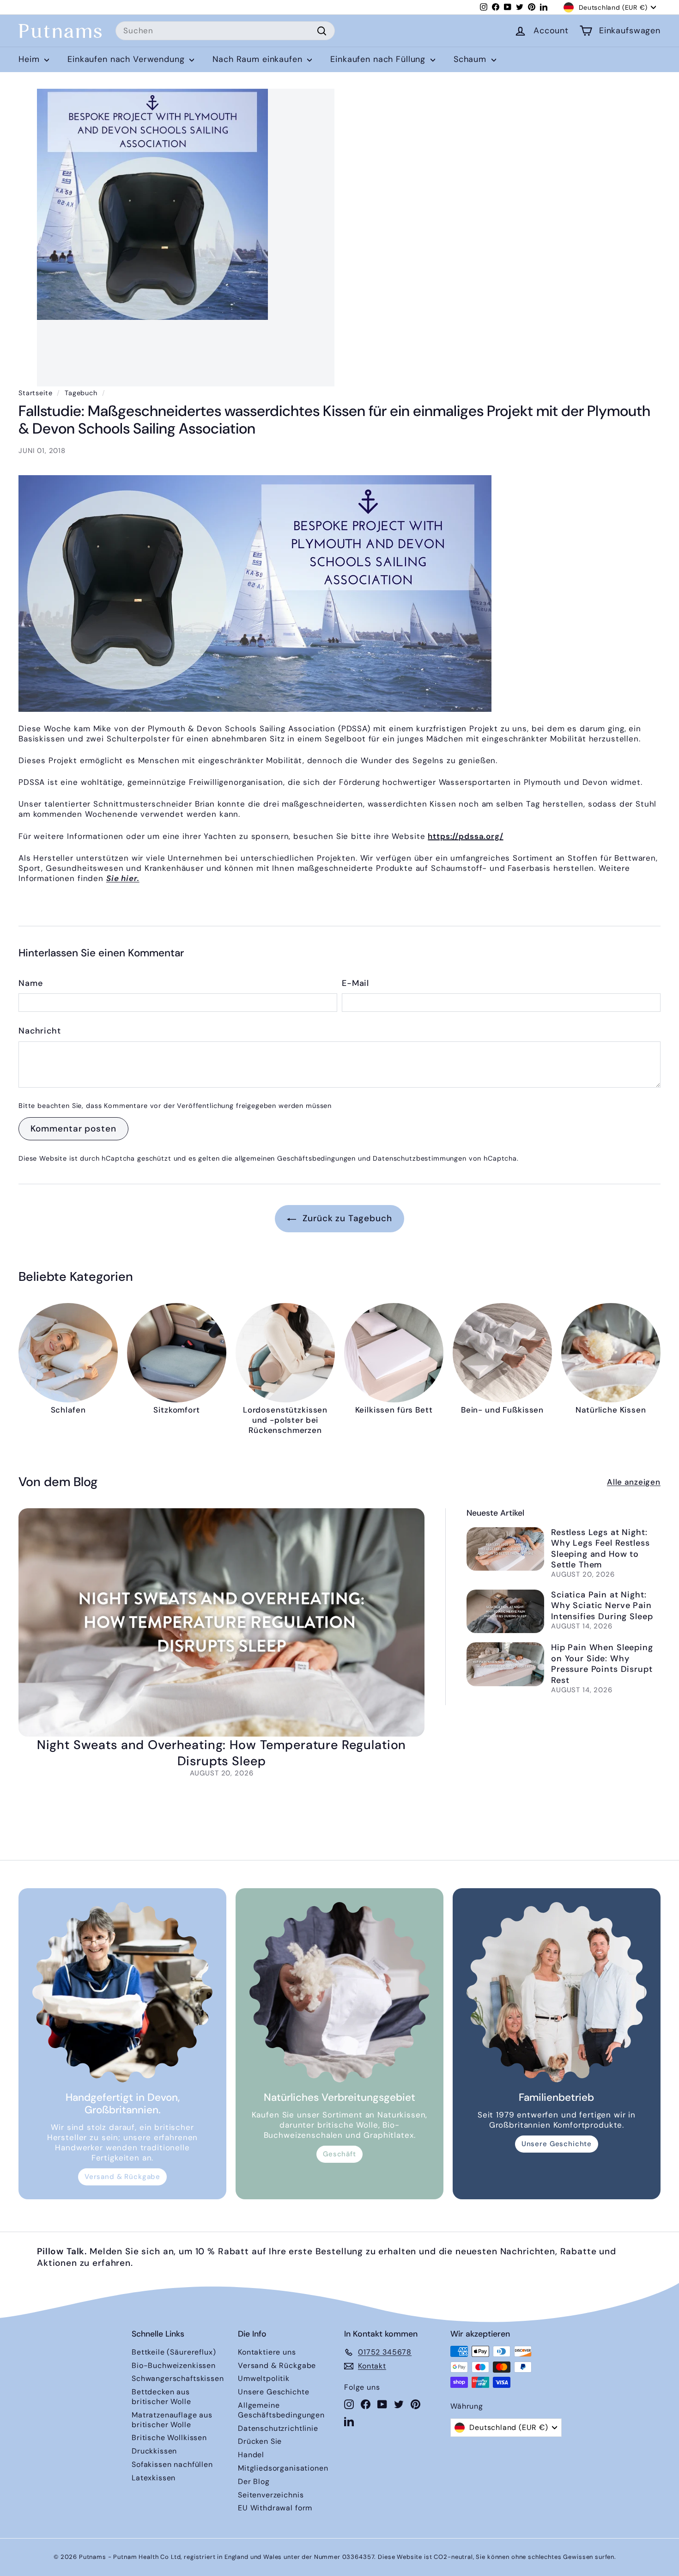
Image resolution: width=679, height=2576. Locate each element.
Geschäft (339, 2154)
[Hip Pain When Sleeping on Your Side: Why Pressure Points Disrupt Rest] (505, 1664)
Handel (251, 2455)
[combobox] (225, 31)
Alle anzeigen (634, 1482)
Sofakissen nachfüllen (172, 2464)
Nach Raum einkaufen (259, 59)
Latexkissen (154, 2478)
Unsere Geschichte (557, 2144)
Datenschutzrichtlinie (278, 2428)
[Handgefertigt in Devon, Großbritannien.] (122, 1992)
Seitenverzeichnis (271, 2495)
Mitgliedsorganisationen (283, 2468)
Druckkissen (154, 2451)
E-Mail (355, 983)
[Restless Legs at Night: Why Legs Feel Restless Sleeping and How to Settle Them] (505, 1549)
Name (30, 983)
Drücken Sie (260, 2441)
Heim (30, 59)
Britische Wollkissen (169, 2438)
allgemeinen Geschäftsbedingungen (295, 1158)
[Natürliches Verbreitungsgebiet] (339, 1992)
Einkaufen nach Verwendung (127, 59)
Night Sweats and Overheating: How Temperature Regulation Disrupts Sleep (222, 1753)
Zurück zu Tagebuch (346, 1218)
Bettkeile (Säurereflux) (174, 2352)
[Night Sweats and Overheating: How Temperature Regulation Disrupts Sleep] (221, 1622)
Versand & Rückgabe (122, 2177)
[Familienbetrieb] (557, 1992)
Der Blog (254, 2481)
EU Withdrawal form (275, 2508)
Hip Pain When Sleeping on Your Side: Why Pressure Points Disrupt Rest (602, 1664)
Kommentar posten (73, 1129)
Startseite (36, 393)
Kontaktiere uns (267, 2352)
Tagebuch (81, 393)
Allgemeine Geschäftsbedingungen (281, 2410)
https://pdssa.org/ (465, 836)
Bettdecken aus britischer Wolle (161, 2397)
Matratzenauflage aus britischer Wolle (172, 2420)
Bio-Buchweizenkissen (174, 2365)
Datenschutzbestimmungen (420, 1158)
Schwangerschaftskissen (178, 2378)
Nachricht (40, 1031)
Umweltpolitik (264, 2378)
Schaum (471, 59)
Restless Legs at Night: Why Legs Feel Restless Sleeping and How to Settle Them (600, 1548)
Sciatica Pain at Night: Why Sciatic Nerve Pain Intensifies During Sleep (602, 1606)
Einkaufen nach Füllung (379, 59)
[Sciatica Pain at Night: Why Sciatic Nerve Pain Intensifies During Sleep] (505, 1612)
